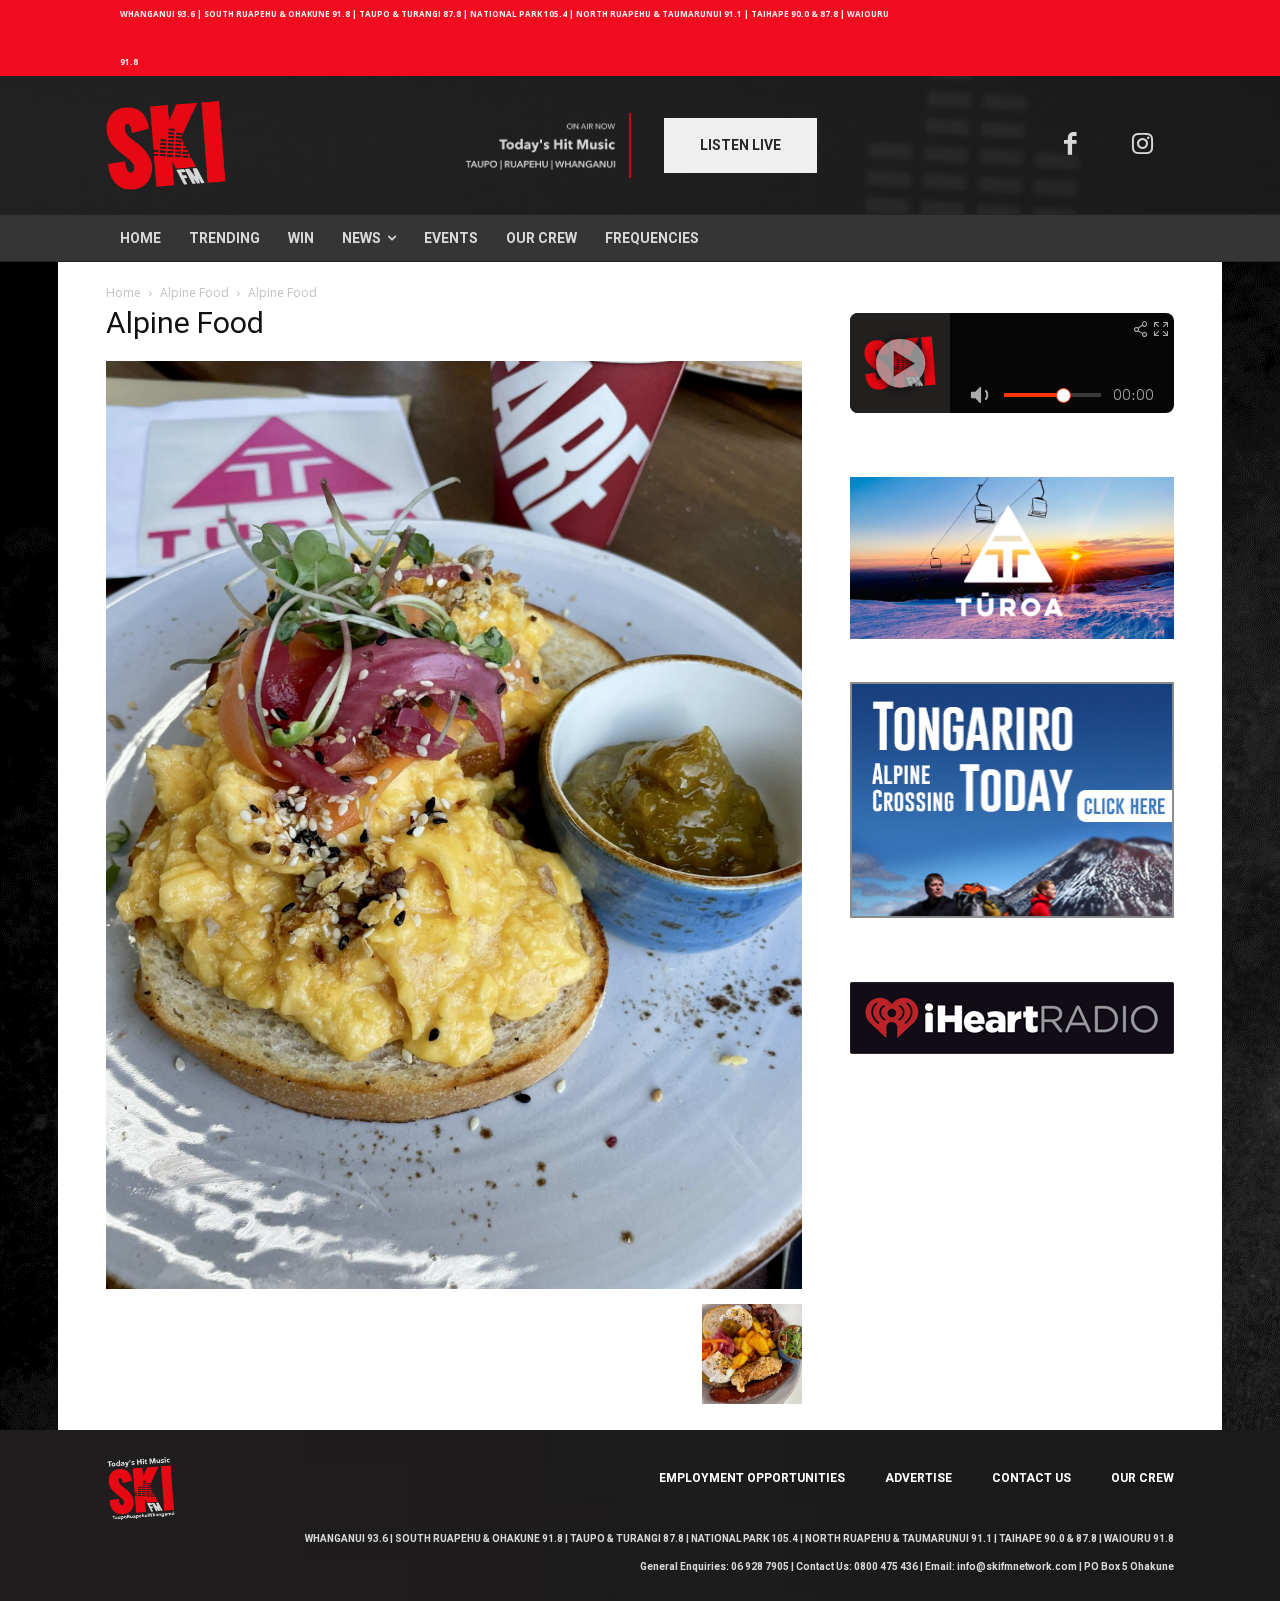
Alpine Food (194, 292)
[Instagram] (1143, 145)
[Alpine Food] (454, 1283)
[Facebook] (1070, 145)
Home (123, 292)
